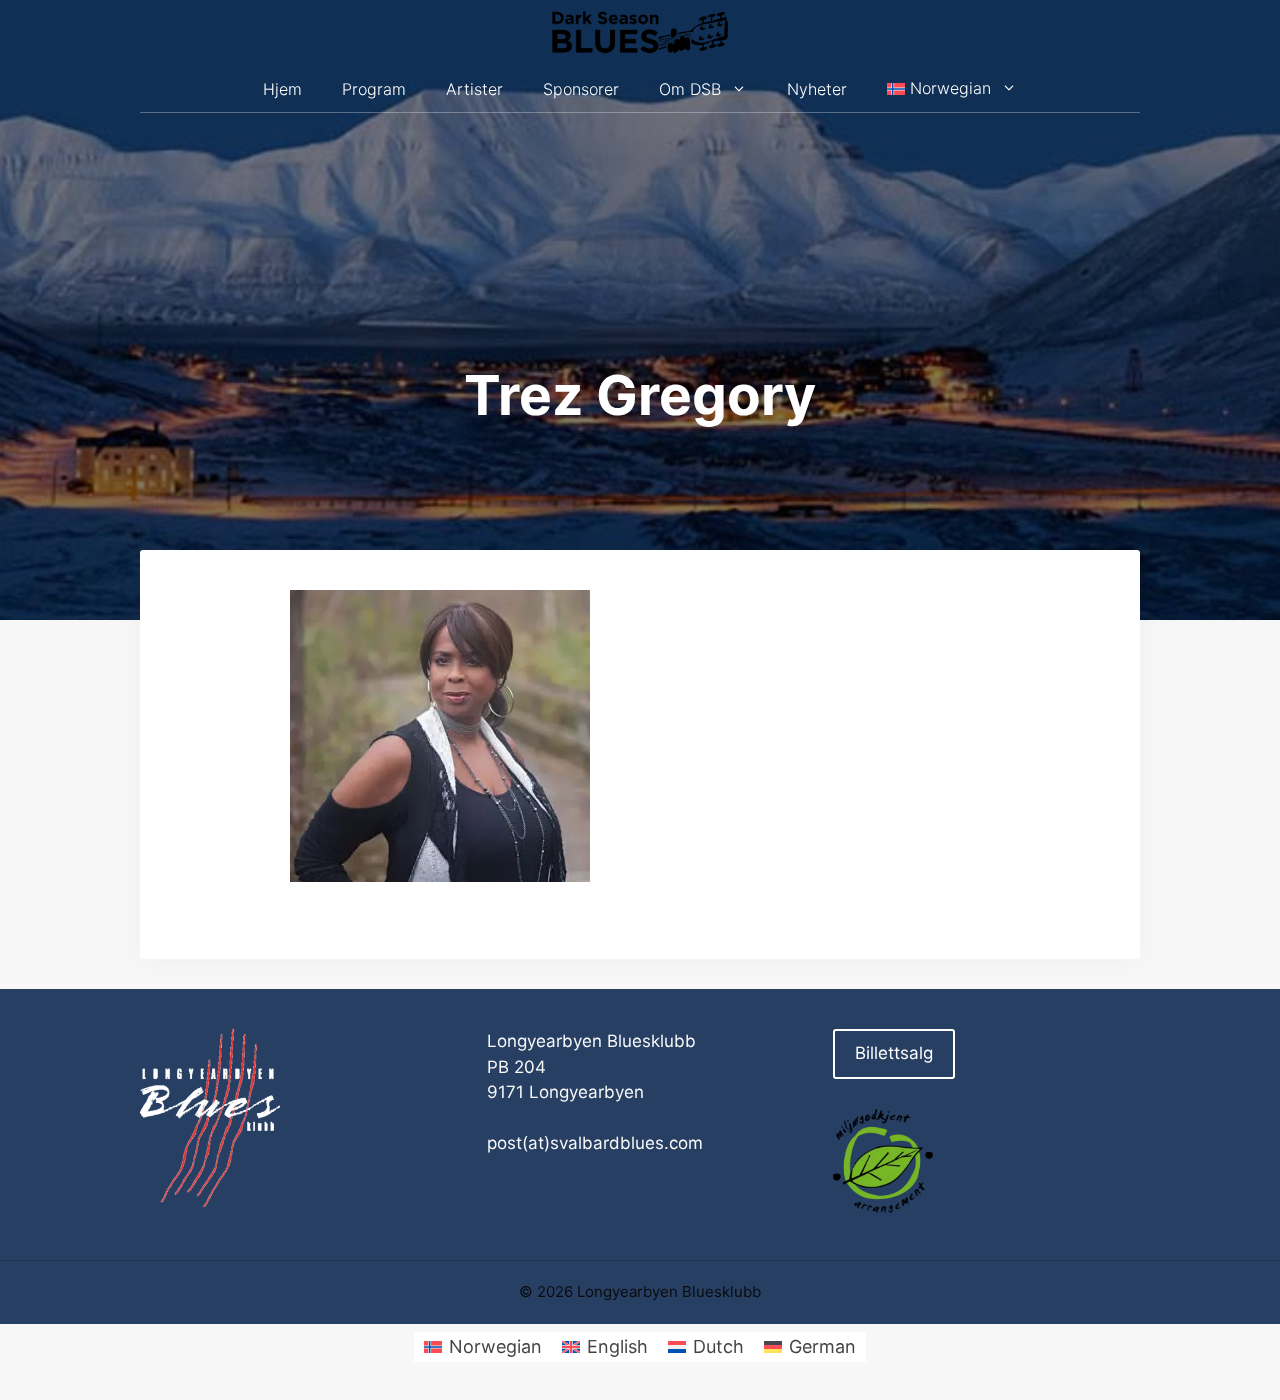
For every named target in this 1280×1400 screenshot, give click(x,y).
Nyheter (817, 89)
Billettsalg (894, 1053)
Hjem (282, 89)
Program (374, 89)
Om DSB (690, 89)
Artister (474, 89)
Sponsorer (581, 89)
